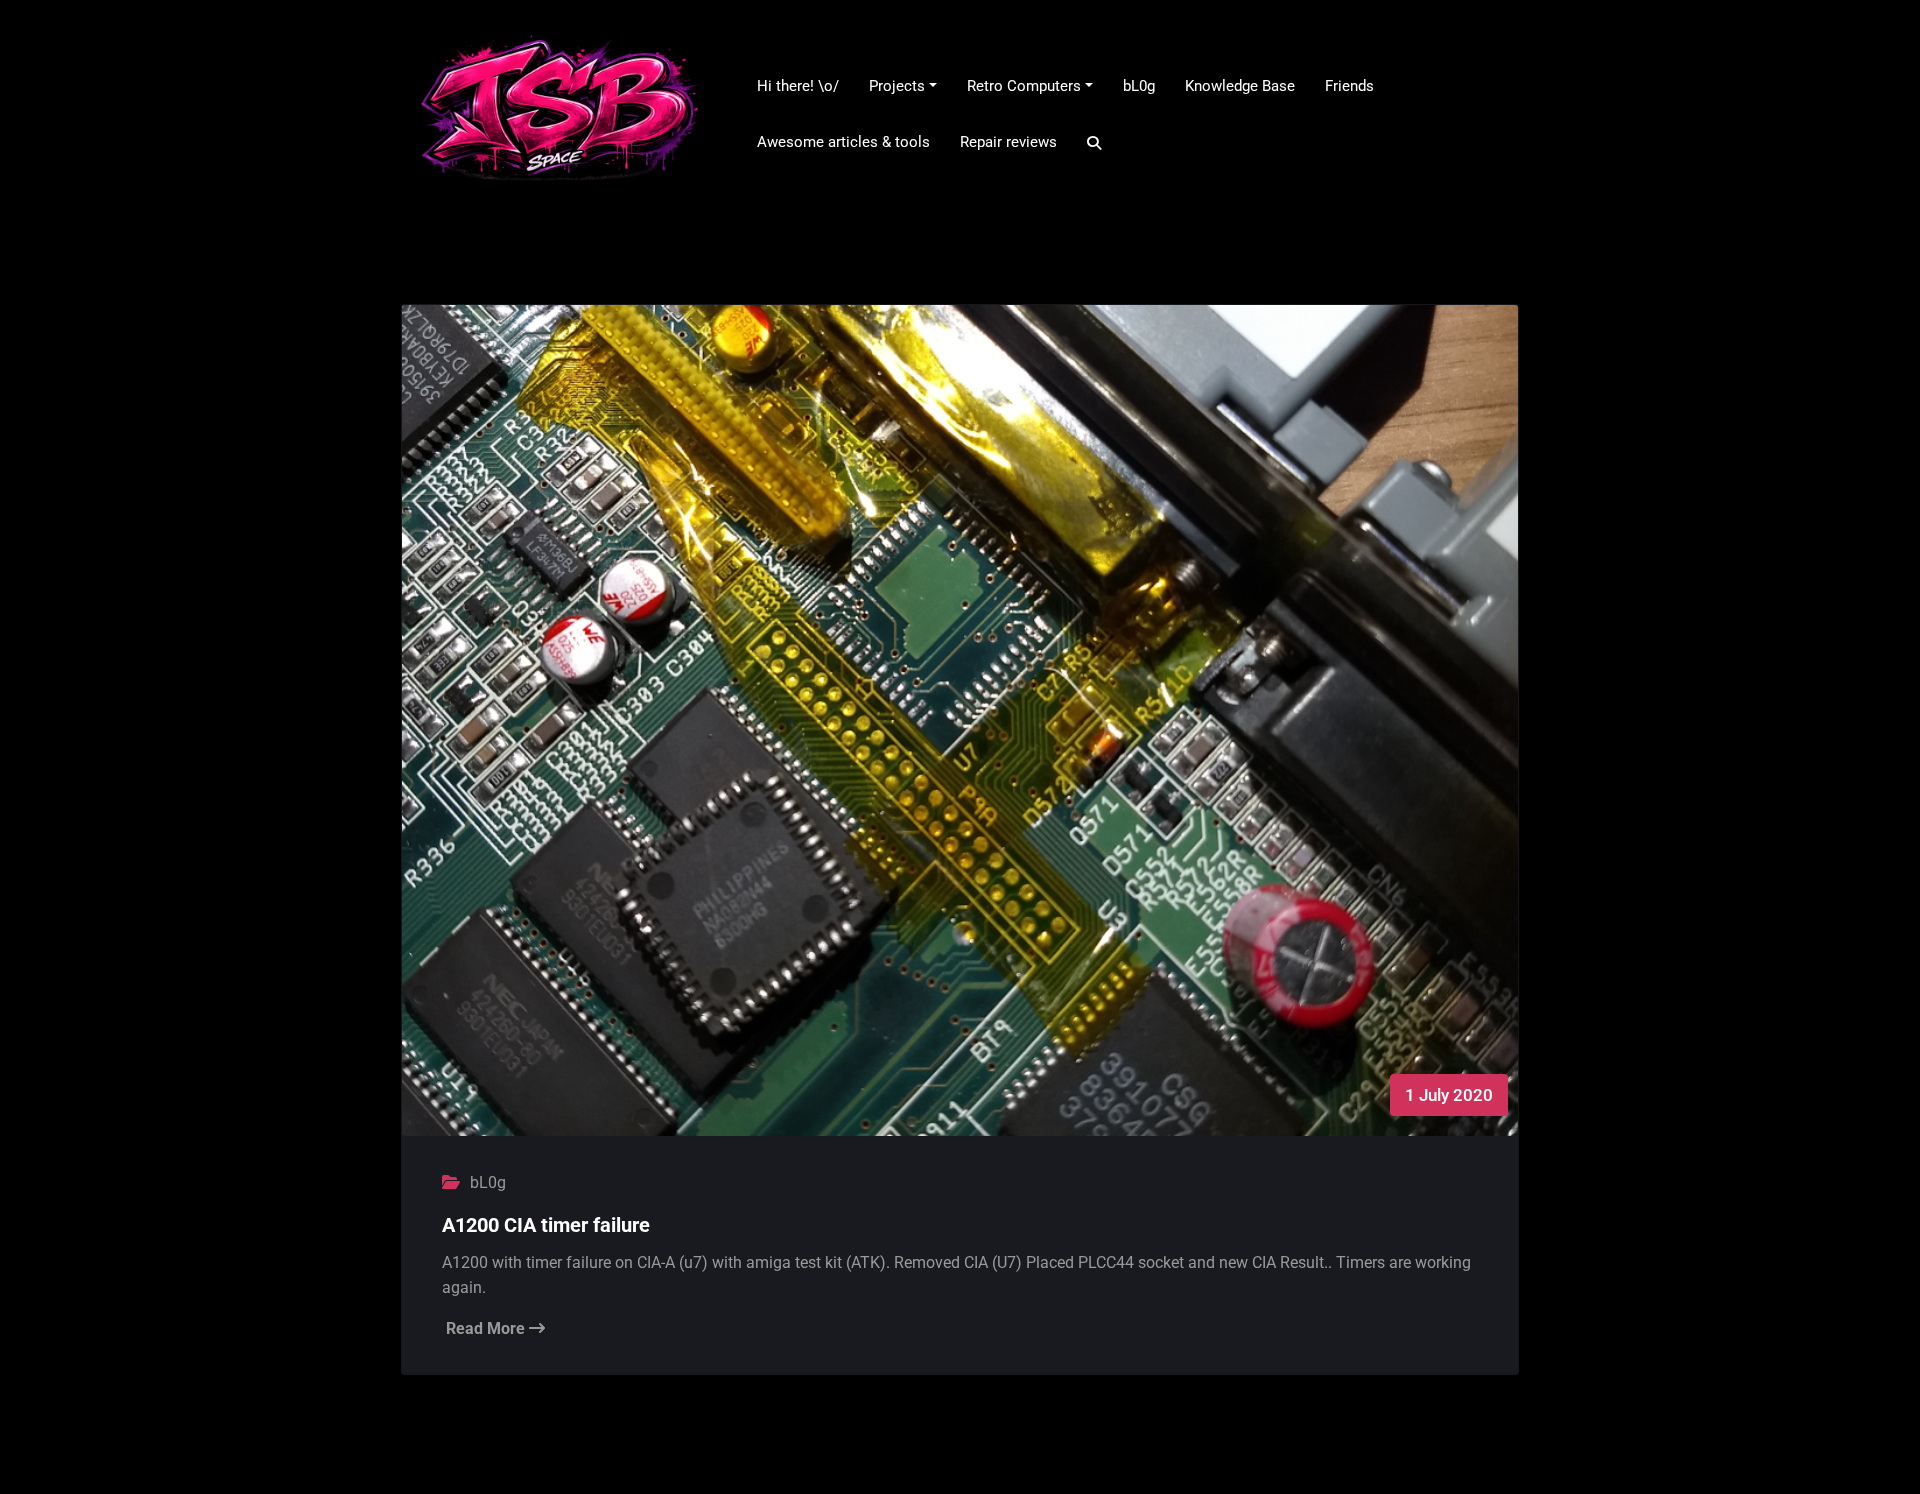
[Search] (1095, 143)
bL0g (488, 1182)
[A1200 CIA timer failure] (960, 740)
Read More (487, 1328)
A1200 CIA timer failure (546, 1225)
